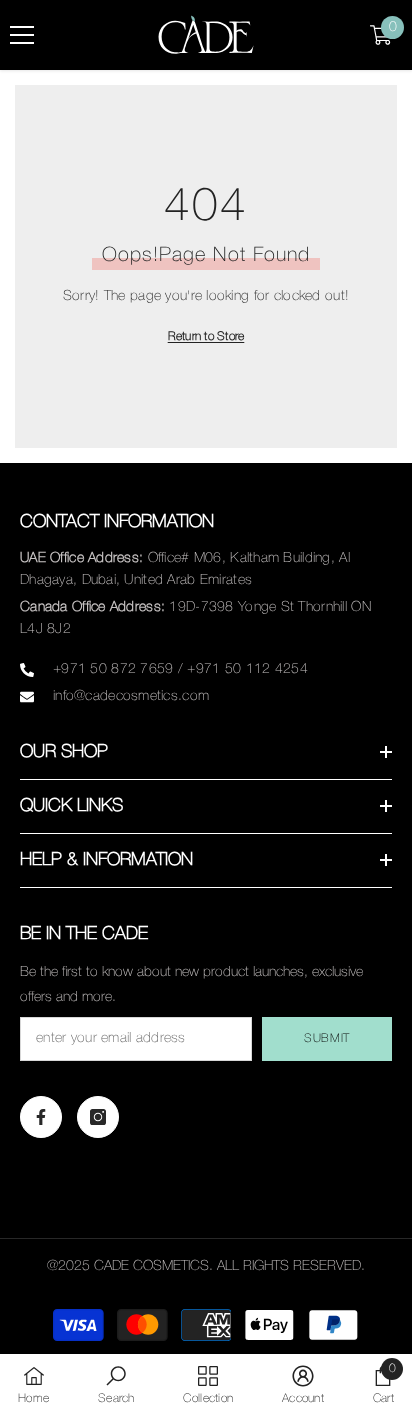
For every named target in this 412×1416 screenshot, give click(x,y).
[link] (116, 1385)
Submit (327, 1038)
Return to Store (206, 336)
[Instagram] (98, 1117)
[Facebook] (41, 1117)
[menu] (22, 35)
